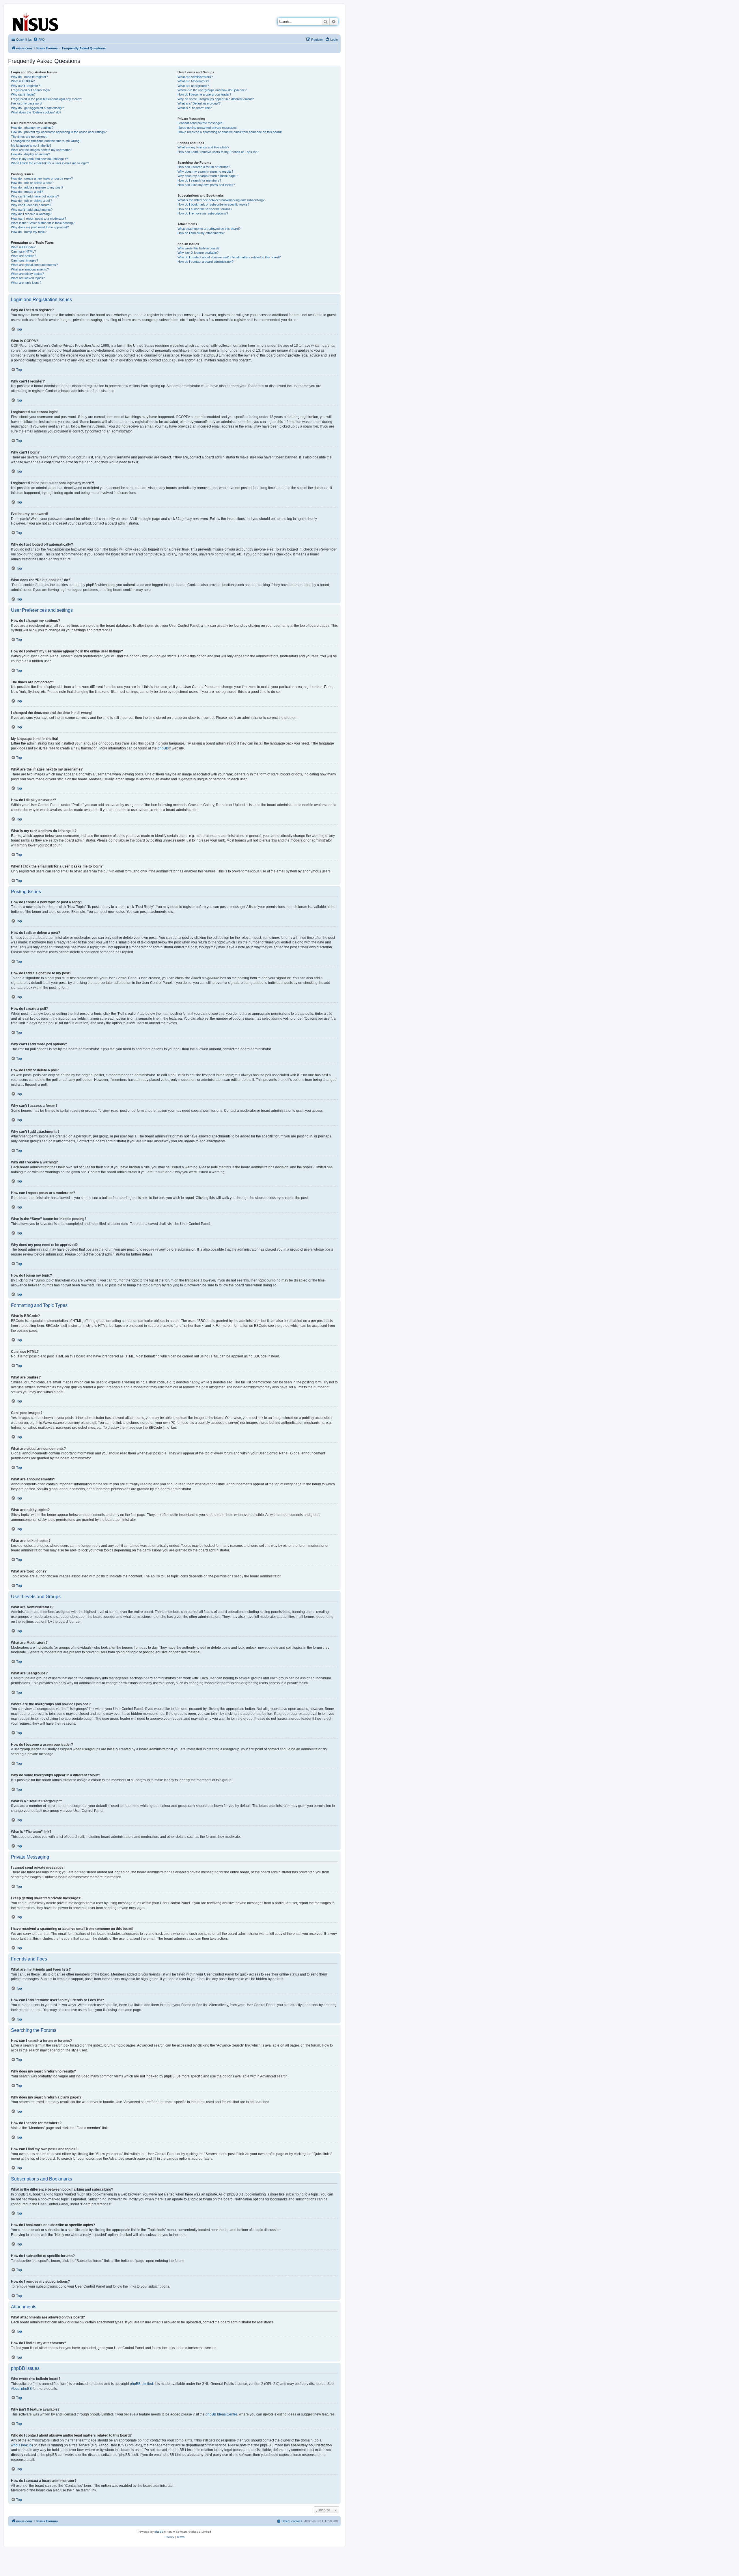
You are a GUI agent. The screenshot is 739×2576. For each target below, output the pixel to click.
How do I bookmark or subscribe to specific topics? (213, 204)
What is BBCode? (23, 247)
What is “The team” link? (195, 108)
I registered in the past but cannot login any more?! (46, 99)
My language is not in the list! (31, 146)
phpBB (163, 748)
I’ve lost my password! (27, 103)
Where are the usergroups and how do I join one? (212, 90)
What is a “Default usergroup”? (199, 103)
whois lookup (21, 2445)
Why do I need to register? (29, 77)
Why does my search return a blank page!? (208, 176)
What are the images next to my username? (42, 150)
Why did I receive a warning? (31, 214)
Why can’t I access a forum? (31, 205)
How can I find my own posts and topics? (206, 185)
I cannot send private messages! (200, 123)
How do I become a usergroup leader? (204, 94)
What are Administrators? (195, 77)
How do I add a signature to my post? (37, 187)
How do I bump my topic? (29, 232)
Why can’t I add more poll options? (35, 196)
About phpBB (21, 2389)
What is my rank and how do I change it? (39, 159)
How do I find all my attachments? (201, 233)
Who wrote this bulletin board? (198, 248)
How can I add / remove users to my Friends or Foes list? (218, 152)
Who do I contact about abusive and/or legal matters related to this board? (229, 257)
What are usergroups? (193, 86)
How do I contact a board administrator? (206, 262)
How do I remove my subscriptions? (203, 213)
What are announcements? (30, 269)
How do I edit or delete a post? (32, 183)
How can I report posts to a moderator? (39, 219)
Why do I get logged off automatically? (37, 108)
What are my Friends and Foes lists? (203, 147)
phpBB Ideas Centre (221, 2414)
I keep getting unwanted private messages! (208, 128)
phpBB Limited (141, 2384)
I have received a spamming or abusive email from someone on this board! (230, 132)
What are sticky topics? (27, 274)
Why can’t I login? (23, 94)
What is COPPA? (23, 81)
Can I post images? (25, 260)
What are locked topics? (28, 278)
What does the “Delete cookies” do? (36, 112)
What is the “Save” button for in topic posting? (43, 223)
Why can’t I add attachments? (32, 210)
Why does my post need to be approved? (40, 227)
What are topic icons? (26, 283)
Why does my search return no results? (205, 171)
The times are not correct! (29, 137)
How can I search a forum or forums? (204, 167)
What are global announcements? (34, 265)
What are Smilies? (24, 256)
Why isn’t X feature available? (198, 253)
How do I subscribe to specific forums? (205, 209)
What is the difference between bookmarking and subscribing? (221, 200)
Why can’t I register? (25, 86)
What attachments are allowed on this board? (209, 229)
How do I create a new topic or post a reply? (42, 178)
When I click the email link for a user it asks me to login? (50, 163)
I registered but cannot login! (31, 90)
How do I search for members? (199, 180)
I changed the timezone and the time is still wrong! (46, 141)
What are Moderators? (193, 81)
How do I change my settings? (32, 128)
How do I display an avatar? (30, 154)
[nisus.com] (36, 21)
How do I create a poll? (27, 192)
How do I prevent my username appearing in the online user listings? (59, 132)
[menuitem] (39, 40)
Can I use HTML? (23, 251)
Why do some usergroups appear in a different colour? (216, 99)
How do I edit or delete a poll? (31, 201)
